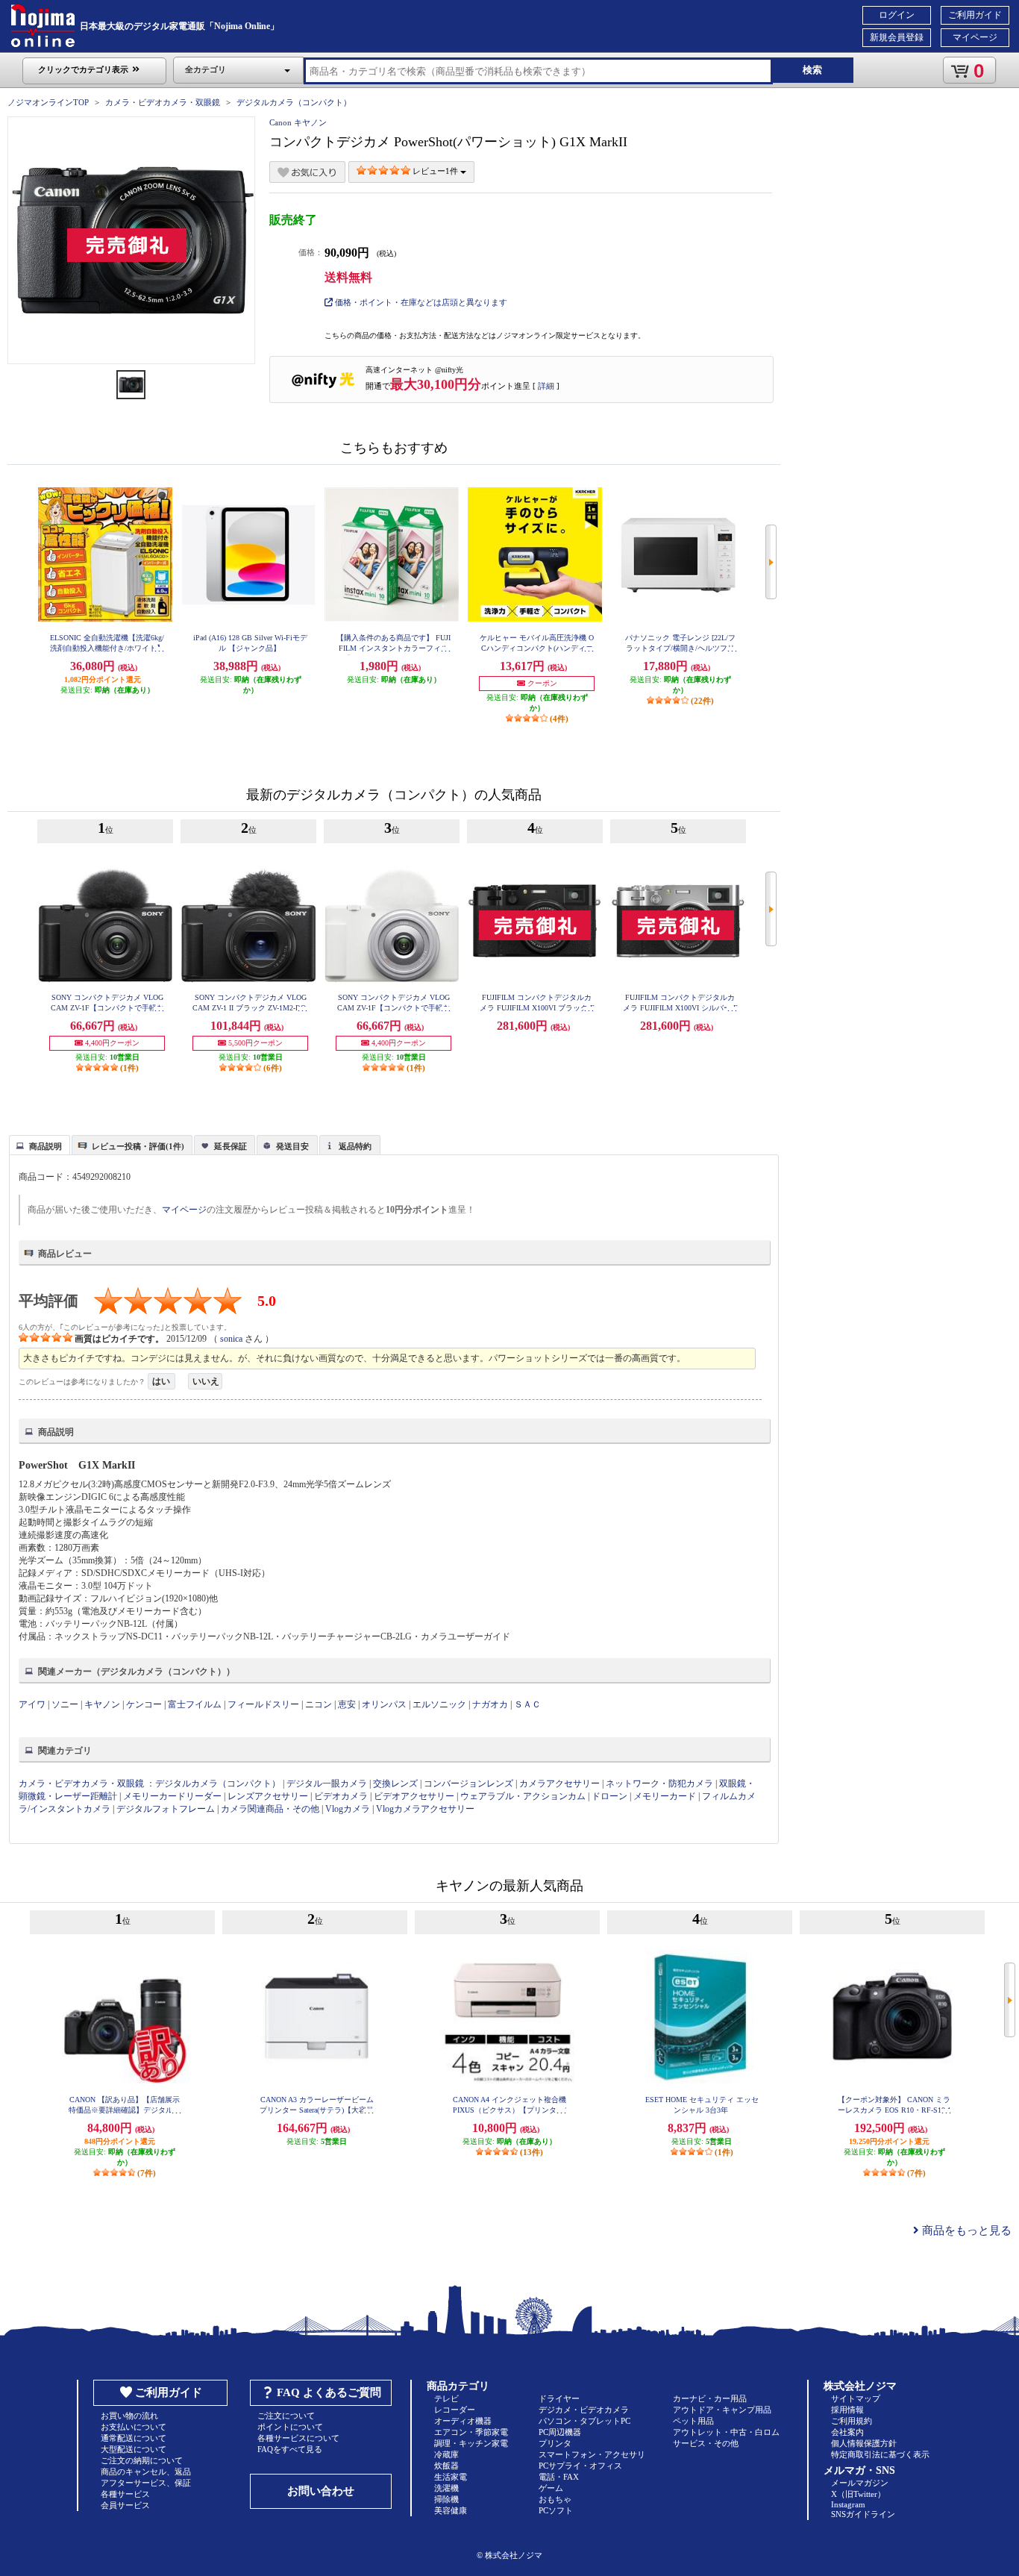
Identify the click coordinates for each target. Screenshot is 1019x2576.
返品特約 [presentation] (355, 1146)
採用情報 (847, 2410)
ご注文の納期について (142, 2460)
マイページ (975, 37)
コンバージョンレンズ (468, 1783)
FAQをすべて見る (290, 2449)
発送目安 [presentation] (292, 1146)
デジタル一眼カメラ (327, 1783)
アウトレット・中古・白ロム (726, 2432)
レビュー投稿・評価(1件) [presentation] (138, 1146)
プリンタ (555, 2443)
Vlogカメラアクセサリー (425, 1809)
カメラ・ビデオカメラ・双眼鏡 (163, 102)
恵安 (347, 1704)
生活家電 (451, 2477)
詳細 (546, 386)
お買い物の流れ (129, 2416)
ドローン (609, 1796)
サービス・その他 (706, 2443)
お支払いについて (134, 2427)
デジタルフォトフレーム (166, 1809)
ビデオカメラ (341, 1796)
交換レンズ (395, 1783)
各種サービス (125, 2494)
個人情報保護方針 (864, 2443)
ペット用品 (693, 2421)
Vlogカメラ (348, 1809)
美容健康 (451, 2510)
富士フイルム (195, 1704)
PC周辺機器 (560, 2432)
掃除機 (446, 2499)
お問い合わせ (321, 2491)
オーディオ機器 (463, 2421)
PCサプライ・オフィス (580, 2466)
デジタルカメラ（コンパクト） (294, 102)
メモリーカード (665, 1796)
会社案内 (847, 2432)
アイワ (32, 1704)
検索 (812, 70)
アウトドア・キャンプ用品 (722, 2410)
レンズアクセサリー (268, 1796)
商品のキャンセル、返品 (146, 2472)
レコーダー (455, 2410)
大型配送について (134, 2449)
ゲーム (551, 2488)
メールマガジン (860, 2483)
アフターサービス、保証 (146, 2483)
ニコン (319, 1704)
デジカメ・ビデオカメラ (584, 2410)
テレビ (446, 2398)
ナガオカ (490, 1704)
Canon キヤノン (298, 122)
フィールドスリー (263, 1704)
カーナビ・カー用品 (710, 2398)
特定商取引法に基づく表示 (880, 2454)
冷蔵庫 (446, 2454)
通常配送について (134, 2438)
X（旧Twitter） (858, 2494)
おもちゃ (555, 2499)
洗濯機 (446, 2488)
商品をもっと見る (965, 2230)
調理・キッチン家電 (471, 2443)
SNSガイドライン (863, 2514)
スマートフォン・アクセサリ (592, 2454)
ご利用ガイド (975, 15)
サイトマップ (856, 2398)
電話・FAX (559, 2477)
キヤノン (102, 1704)
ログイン (897, 15)
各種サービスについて (298, 2438)
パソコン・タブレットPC (584, 2421)
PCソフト (556, 2510)
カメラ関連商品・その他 (270, 1809)
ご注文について (286, 2416)
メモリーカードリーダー (172, 1796)
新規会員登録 (897, 37)
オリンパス (384, 1704)
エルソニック (439, 1704)
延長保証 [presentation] (231, 1146)
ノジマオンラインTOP (48, 102)
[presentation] (38, 1144)
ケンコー (144, 1704)
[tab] (40, 1145)
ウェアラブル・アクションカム (523, 1796)
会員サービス (125, 2505)
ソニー (65, 1704)
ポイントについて (290, 2427)
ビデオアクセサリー (414, 1796)
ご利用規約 (852, 2421)
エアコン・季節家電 (471, 2432)
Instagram (848, 2504)
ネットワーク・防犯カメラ (659, 1783)
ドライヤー (559, 2398)
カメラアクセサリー (559, 1783)
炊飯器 (446, 2466)
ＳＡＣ (527, 1704)
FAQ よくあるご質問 (329, 2392)
